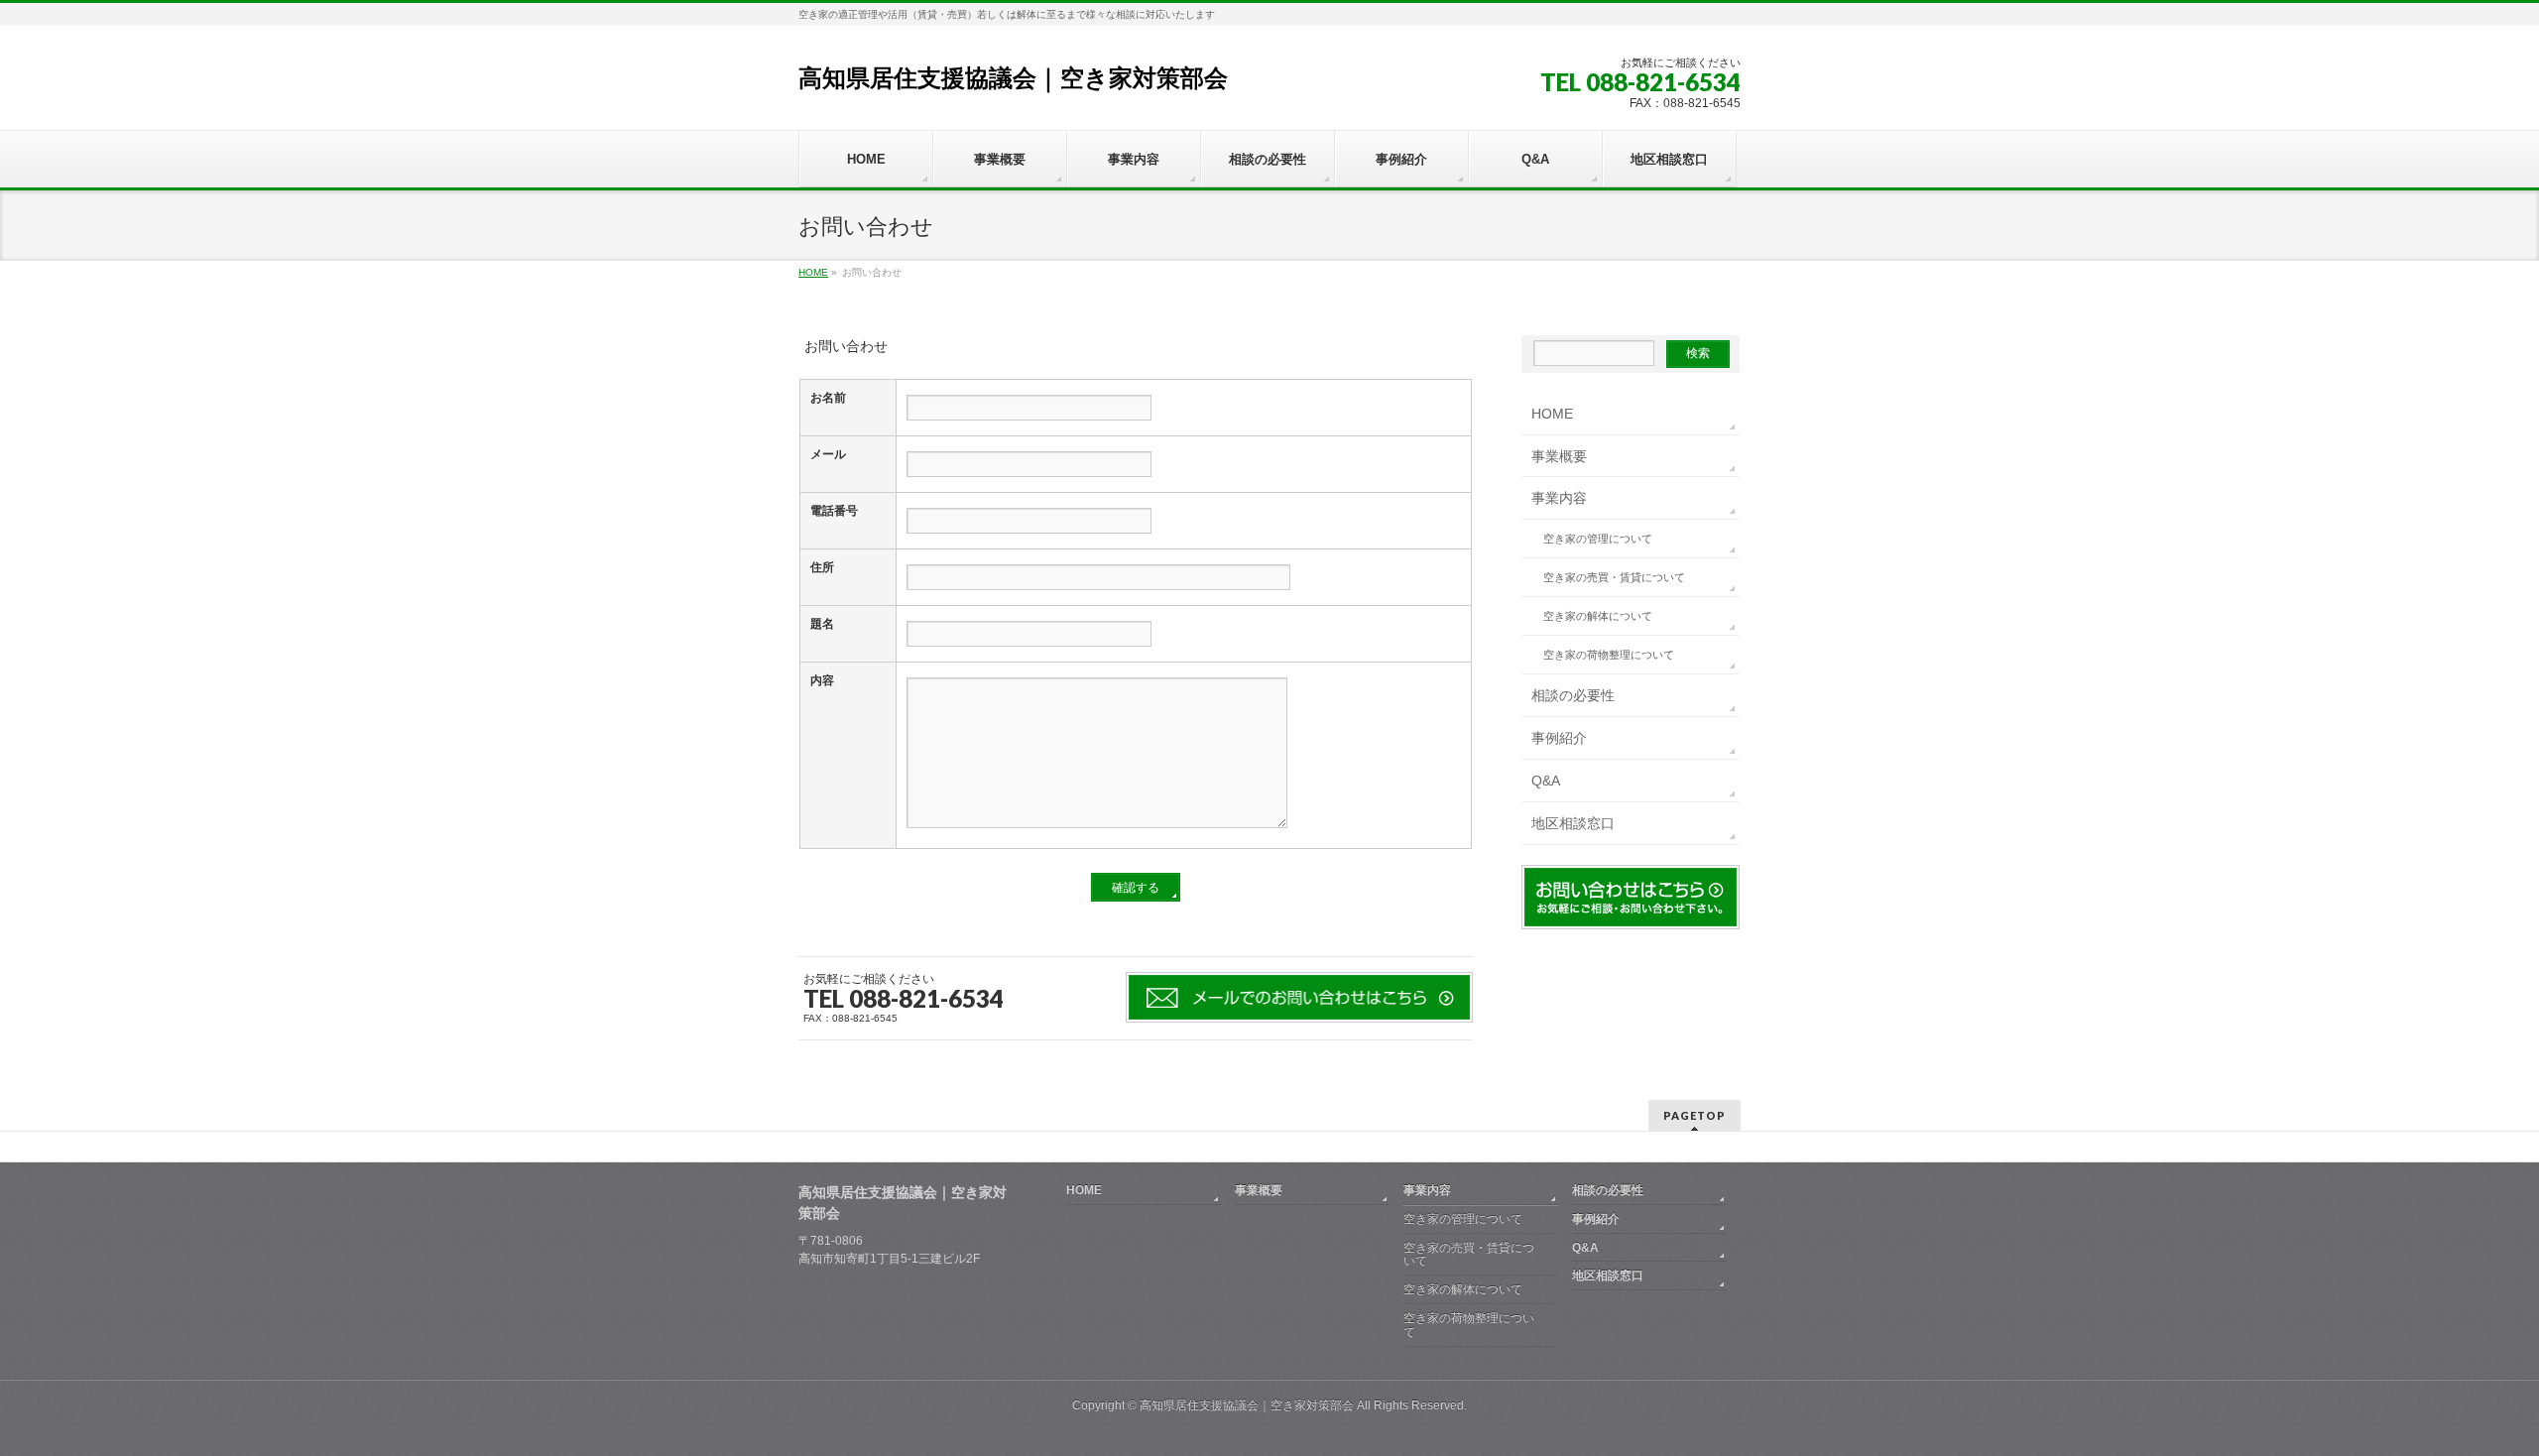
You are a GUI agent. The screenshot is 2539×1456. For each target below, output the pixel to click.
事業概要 (1559, 456)
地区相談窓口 (1573, 823)
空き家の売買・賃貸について (1614, 577)
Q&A (1546, 781)
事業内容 (1559, 498)
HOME (1552, 414)
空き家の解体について (1598, 616)
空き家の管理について (1598, 539)
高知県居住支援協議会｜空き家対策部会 (1013, 78)
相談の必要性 (1573, 695)
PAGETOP (1694, 1115)
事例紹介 (1559, 738)
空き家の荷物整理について (1609, 655)
